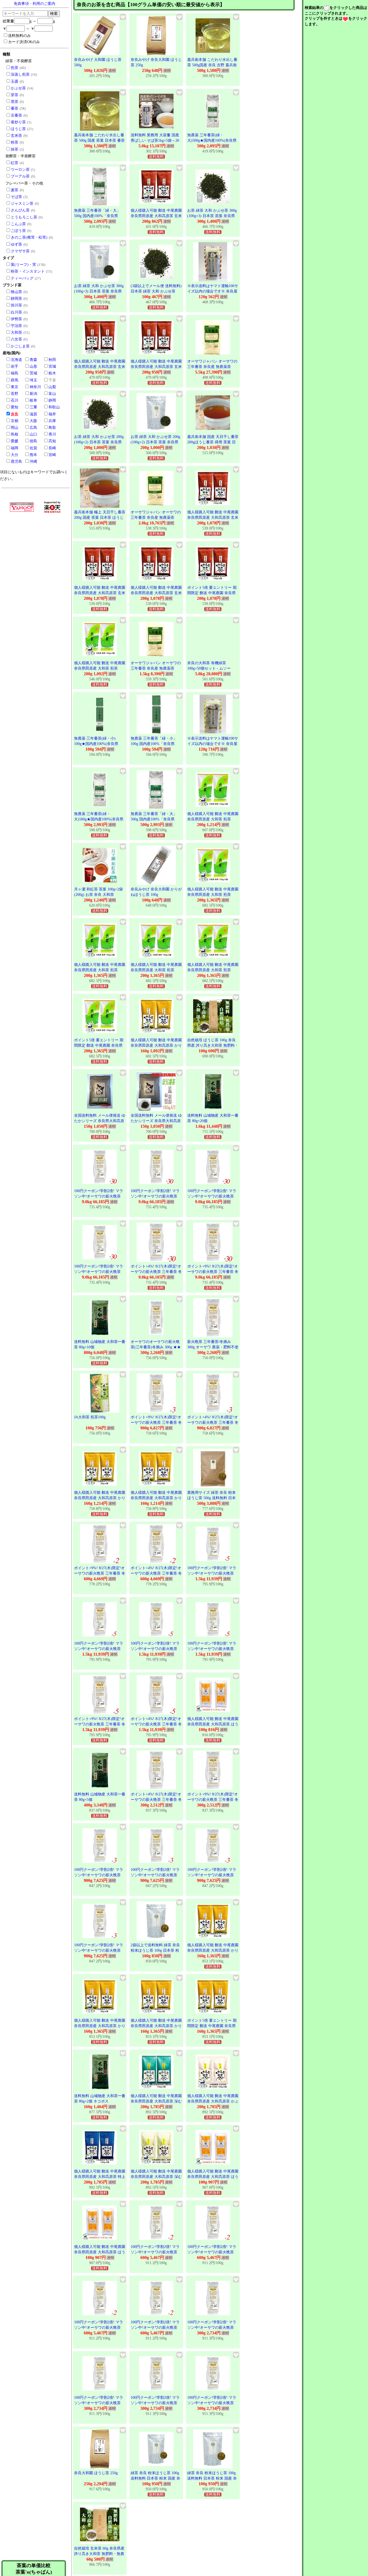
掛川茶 (16, 305)
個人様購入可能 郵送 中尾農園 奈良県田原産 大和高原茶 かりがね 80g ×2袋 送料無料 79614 (156, 1045)
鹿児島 (16, 462)
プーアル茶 (20, 176)
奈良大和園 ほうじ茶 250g (96, 2473)
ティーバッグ (22, 278)
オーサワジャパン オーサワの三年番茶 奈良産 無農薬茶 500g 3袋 (156, 668)
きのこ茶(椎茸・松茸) (29, 237)
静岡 (52, 400)
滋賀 (33, 414)
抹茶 (15, 149)
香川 (52, 434)
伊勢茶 (16, 319)
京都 (15, 421)
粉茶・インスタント (28, 271)
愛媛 (15, 441)
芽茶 (15, 95)
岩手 (15, 366)
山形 (33, 366)
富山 (52, 394)
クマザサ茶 (20, 251)
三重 (33, 407)
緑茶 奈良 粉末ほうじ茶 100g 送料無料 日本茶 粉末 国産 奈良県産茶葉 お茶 (155, 2478)
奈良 (15, 414)
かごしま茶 (20, 346)
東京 (15, 387)
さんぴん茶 (20, 210)
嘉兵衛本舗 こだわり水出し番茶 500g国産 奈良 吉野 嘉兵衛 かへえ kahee (212, 65)
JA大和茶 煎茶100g (90, 1417)
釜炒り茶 (18, 122)
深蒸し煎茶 (20, 74)
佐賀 (33, 448)
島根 (15, 434)
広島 (33, 428)
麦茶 (15, 190)
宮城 (52, 366)
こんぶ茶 (18, 224)
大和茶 (16, 333)
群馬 (15, 380)
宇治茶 (16, 326)
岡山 (15, 428)
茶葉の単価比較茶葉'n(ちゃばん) (34, 2569)
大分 (15, 455)
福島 (15, 373)
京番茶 (16, 115)
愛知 (15, 407)
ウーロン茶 (20, 170)
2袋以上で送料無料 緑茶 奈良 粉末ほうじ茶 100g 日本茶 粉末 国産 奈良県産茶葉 (155, 1950)
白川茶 (16, 312)
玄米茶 (16, 136)
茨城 (33, 373)
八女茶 (16, 339)
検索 (54, 13)
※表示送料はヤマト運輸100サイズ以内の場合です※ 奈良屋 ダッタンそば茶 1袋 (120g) (213, 744)
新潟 (33, 394)
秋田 (52, 360)
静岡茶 (16, 299)
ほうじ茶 (18, 129)
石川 (15, 400)
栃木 (52, 373)
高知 (52, 441)
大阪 (33, 421)
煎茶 (15, 68)
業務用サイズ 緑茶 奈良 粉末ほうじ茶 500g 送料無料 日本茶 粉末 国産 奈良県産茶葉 (211, 1498)
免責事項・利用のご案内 (34, 4)
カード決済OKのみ (24, 42)
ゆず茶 (16, 244)
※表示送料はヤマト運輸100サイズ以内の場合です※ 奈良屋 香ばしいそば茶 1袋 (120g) (213, 291)
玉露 (15, 81)
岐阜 (33, 400)
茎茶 (15, 102)
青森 (33, 360)
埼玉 (33, 380)
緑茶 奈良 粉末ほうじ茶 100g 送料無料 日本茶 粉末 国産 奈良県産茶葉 (212, 2478)
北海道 (16, 360)
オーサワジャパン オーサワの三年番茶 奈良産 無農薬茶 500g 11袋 (212, 367)
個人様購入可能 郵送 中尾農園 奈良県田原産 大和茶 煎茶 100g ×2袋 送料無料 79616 (100, 668)
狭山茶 (16, 292)
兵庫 (52, 421)
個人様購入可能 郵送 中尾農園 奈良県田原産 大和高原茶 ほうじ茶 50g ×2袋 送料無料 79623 (213, 1724)
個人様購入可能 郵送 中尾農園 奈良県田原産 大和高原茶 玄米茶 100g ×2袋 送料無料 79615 (156, 216)
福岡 (15, 448)
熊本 (33, 455)
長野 (15, 394)
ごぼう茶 (18, 231)
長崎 (52, 448)
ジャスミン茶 (22, 203)
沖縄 (33, 462)
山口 (33, 434)
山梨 (52, 387)
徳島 (33, 441)
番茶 (15, 108)
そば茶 (16, 197)
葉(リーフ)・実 (23, 265)
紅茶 (15, 163)
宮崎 (52, 455)
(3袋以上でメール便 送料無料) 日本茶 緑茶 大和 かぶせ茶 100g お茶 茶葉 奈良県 (156, 291)
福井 (52, 414)
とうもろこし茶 (24, 217)
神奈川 (35, 387)
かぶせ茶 (18, 88)
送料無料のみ (19, 36)
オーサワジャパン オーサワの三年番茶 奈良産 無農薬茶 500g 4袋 (156, 517)
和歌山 (54, 407)
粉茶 (15, 142)
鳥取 (52, 428)
